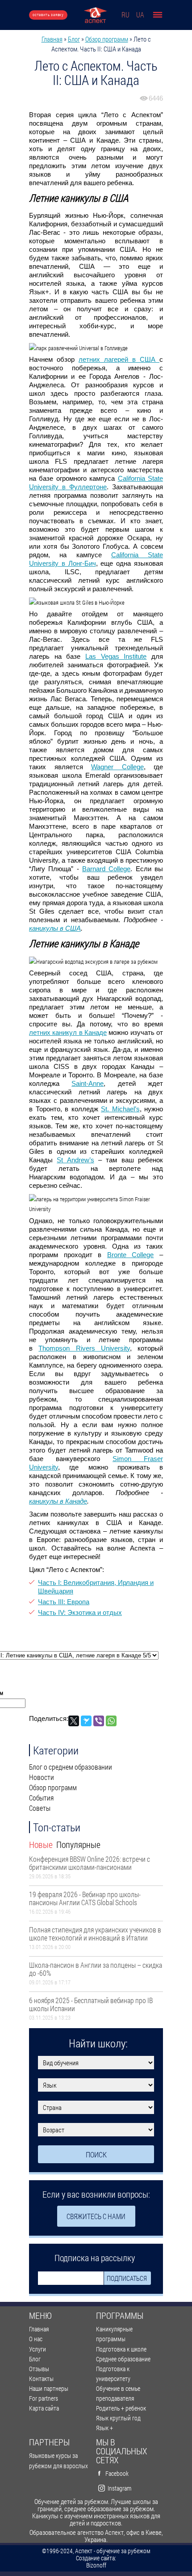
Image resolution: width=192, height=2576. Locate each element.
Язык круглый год (118, 2418)
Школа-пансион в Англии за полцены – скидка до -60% (96, 1969)
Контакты (41, 2379)
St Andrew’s (75, 1160)
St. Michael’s (120, 1109)
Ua (140, 15)
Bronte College (131, 1255)
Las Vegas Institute (116, 656)
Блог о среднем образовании (71, 1767)
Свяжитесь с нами (96, 2216)
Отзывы (39, 2369)
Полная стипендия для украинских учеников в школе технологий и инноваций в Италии (95, 1934)
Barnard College (106, 869)
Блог (74, 39)
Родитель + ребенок (121, 2408)
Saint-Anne (88, 1083)
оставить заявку (48, 15)
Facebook (117, 2473)
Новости (42, 1777)
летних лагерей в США (119, 359)
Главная (52, 39)
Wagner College (117, 767)
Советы (40, 1808)
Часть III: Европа (64, 1602)
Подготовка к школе (121, 2349)
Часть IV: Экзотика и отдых (80, 1612)
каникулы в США (55, 928)
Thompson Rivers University (84, 1348)
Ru (125, 15)
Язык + (104, 2428)
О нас (36, 2339)
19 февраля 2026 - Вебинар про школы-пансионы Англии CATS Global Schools (85, 1898)
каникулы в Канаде (58, 1501)
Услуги (38, 2349)
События (41, 1798)
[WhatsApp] (111, 1721)
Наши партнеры (49, 2388)
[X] (74, 1721)
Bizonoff (96, 2565)
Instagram (119, 2488)
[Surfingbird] (86, 1721)
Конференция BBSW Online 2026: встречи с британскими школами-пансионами (90, 1863)
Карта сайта (44, 2408)
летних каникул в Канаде (68, 1032)
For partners (44, 2398)
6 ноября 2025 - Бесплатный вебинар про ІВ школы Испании (91, 2004)
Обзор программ (107, 39)
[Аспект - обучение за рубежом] (95, 15)
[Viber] (99, 1721)
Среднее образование (123, 2359)
